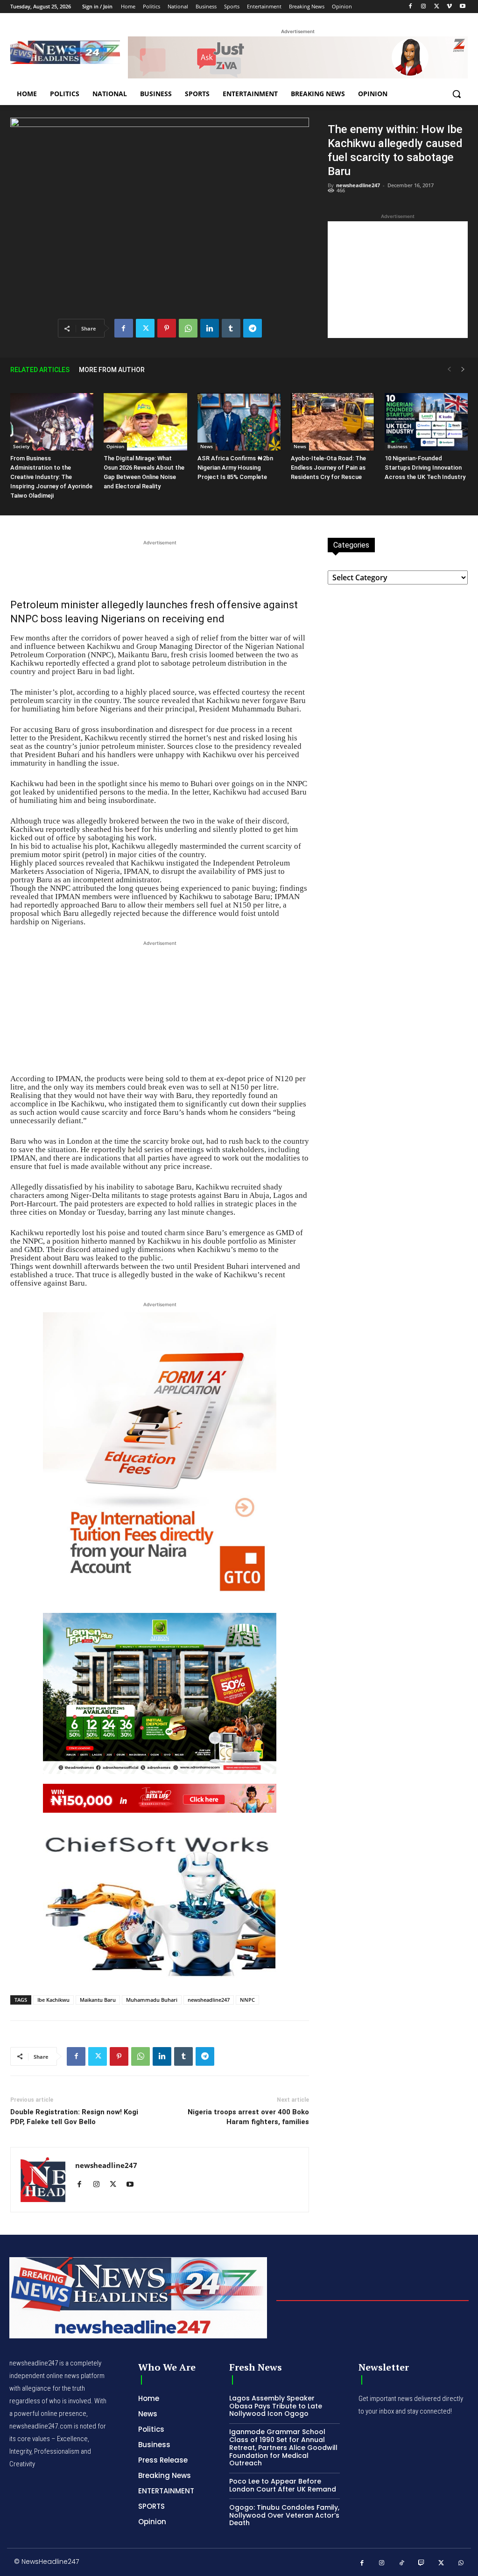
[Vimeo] (449, 7)
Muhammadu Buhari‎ (152, 2000)
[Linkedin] (210, 328)
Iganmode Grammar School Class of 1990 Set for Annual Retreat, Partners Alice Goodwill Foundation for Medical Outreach (283, 2447)
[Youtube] (462, 7)
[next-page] (463, 370)
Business (397, 446)
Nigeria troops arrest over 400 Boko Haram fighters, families (248, 2117)
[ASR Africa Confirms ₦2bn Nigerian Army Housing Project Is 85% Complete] (239, 422)
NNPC (247, 2000)
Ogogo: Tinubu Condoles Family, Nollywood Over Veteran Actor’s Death (284, 2515)
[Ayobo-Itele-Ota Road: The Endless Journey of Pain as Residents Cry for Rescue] (332, 422)
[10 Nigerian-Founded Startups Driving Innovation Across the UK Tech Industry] (426, 422)
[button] (457, 94)
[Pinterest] (167, 328)
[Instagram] (424, 7)
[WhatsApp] (188, 328)
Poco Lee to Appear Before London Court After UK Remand (283, 2485)
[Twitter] (437, 7)
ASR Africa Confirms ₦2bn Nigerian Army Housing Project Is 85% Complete (235, 468)
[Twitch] (422, 2563)
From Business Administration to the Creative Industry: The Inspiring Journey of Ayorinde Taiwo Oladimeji (51, 477)
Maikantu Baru (98, 2000)
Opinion (115, 446)
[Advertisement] (398, 280)
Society (21, 446)
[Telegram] (253, 328)
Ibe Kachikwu (53, 2000)
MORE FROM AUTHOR (112, 370)
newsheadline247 (358, 185)
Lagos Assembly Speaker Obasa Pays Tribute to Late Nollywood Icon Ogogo (276, 2406)
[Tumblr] (231, 328)
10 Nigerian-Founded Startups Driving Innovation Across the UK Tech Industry (425, 468)
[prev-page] (449, 370)
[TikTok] (402, 2563)
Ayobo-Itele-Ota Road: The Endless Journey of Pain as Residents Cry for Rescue (328, 468)
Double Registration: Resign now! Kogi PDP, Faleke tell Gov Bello (74, 2117)
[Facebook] (411, 7)
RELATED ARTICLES (40, 370)
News (207, 446)
